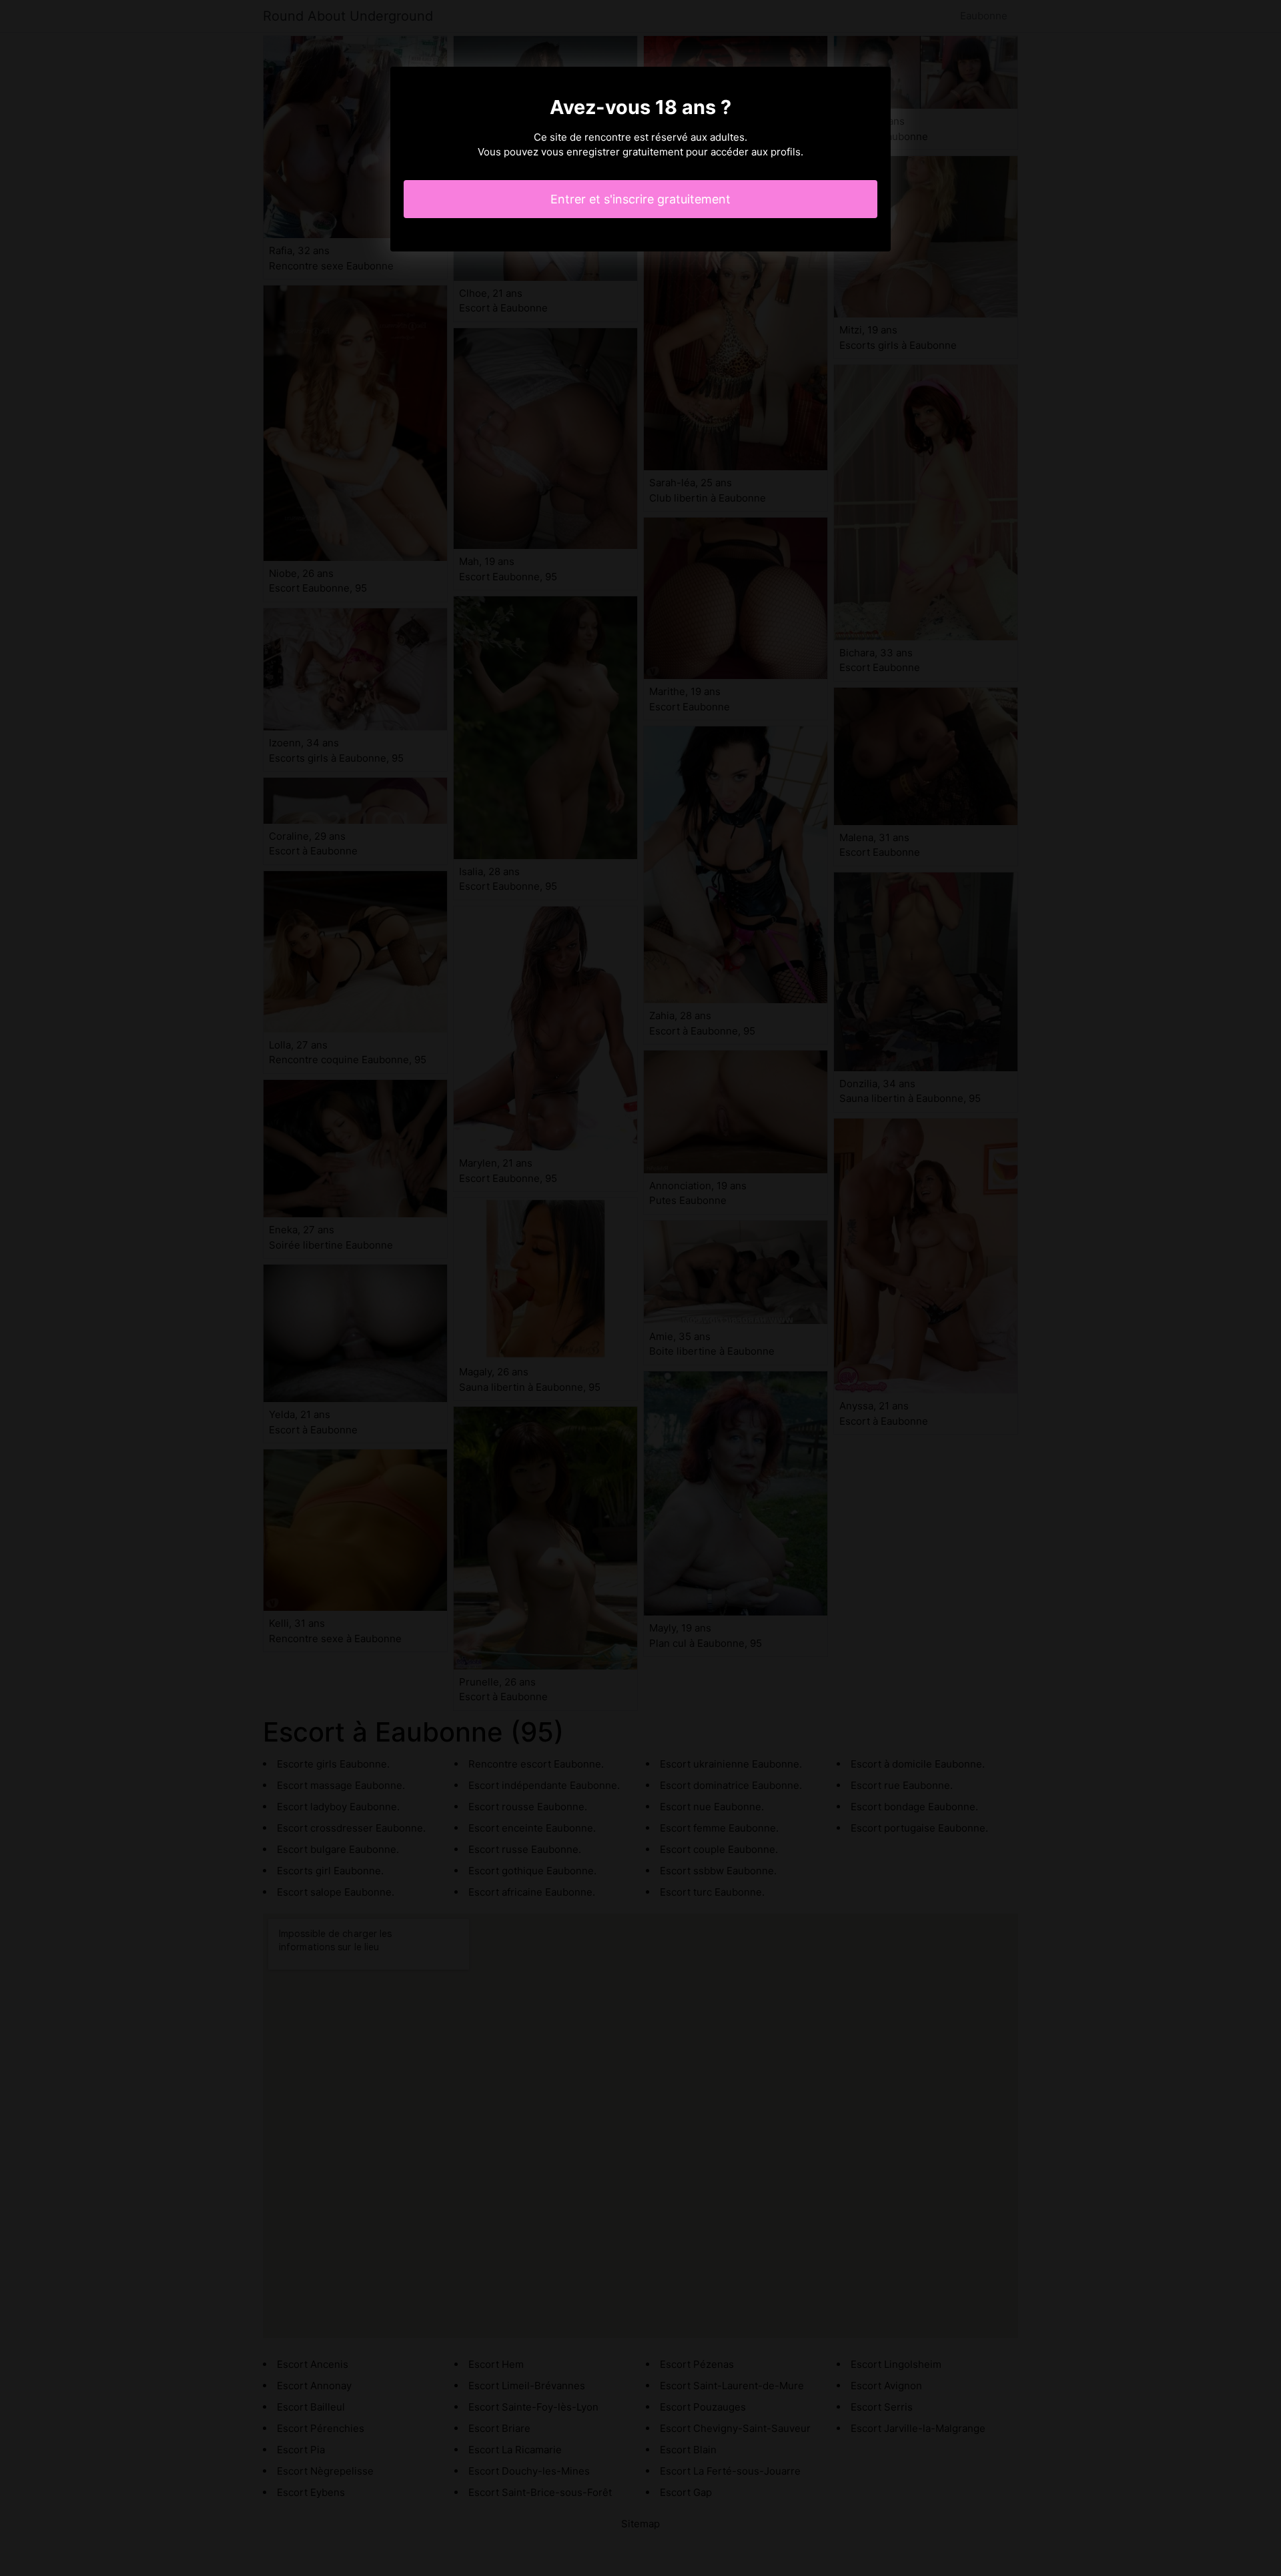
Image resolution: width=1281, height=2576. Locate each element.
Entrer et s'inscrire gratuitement (640, 199)
